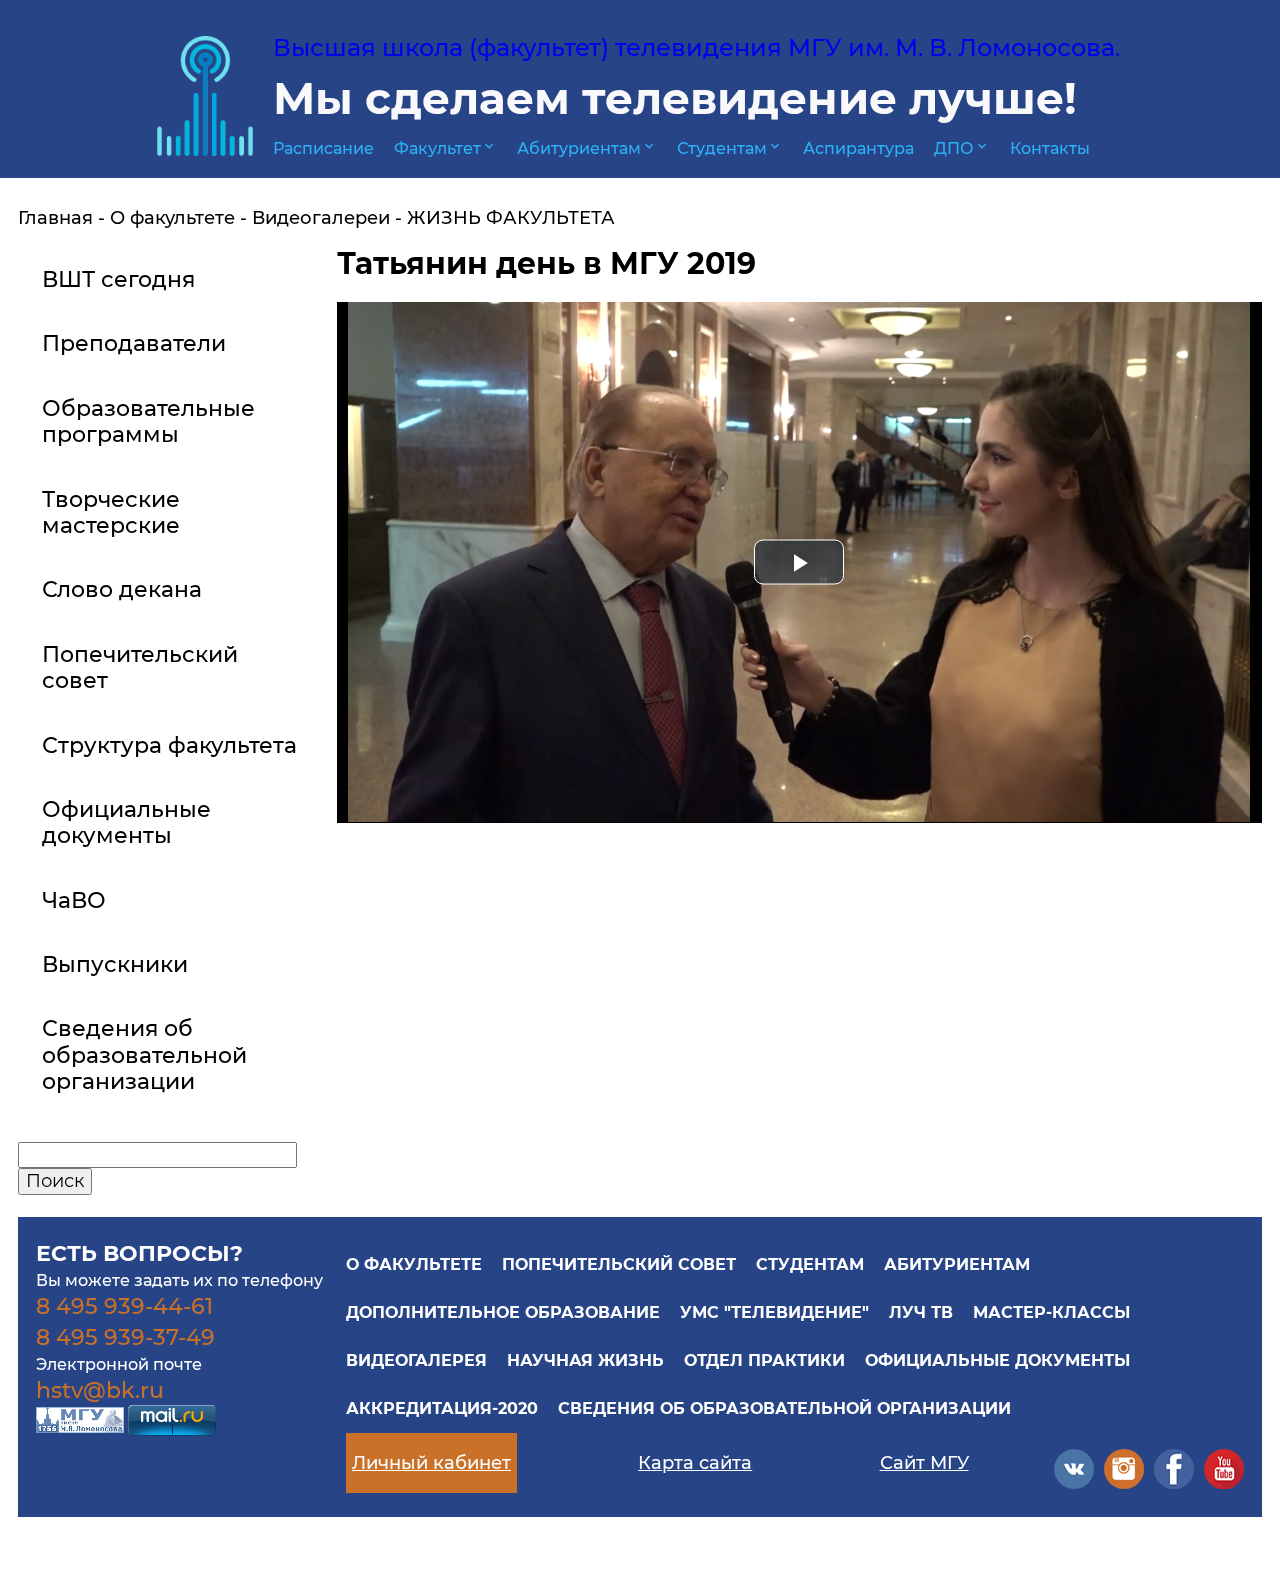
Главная (55, 218)
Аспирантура (858, 148)
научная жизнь (585, 1360)
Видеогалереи (321, 218)
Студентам (730, 148)
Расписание (323, 148)
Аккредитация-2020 (442, 1408)
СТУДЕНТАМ (810, 1264)
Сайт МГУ (924, 1463)
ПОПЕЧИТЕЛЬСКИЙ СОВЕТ (619, 1264)
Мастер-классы (1051, 1312)
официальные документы (997, 1360)
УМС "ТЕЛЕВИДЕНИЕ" (774, 1312)
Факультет (445, 148)
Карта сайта (695, 1463)
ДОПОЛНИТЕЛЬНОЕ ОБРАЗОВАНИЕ (503, 1312)
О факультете (172, 218)
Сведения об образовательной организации (784, 1408)
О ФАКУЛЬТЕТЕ (414, 1264)
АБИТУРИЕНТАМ (957, 1264)
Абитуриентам (587, 148)
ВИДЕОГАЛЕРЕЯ (416, 1360)
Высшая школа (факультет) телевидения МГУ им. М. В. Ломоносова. (696, 47)
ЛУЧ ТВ (921, 1312)
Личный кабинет (431, 1463)
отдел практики (764, 1360)
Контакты (1050, 148)
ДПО (962, 148)
